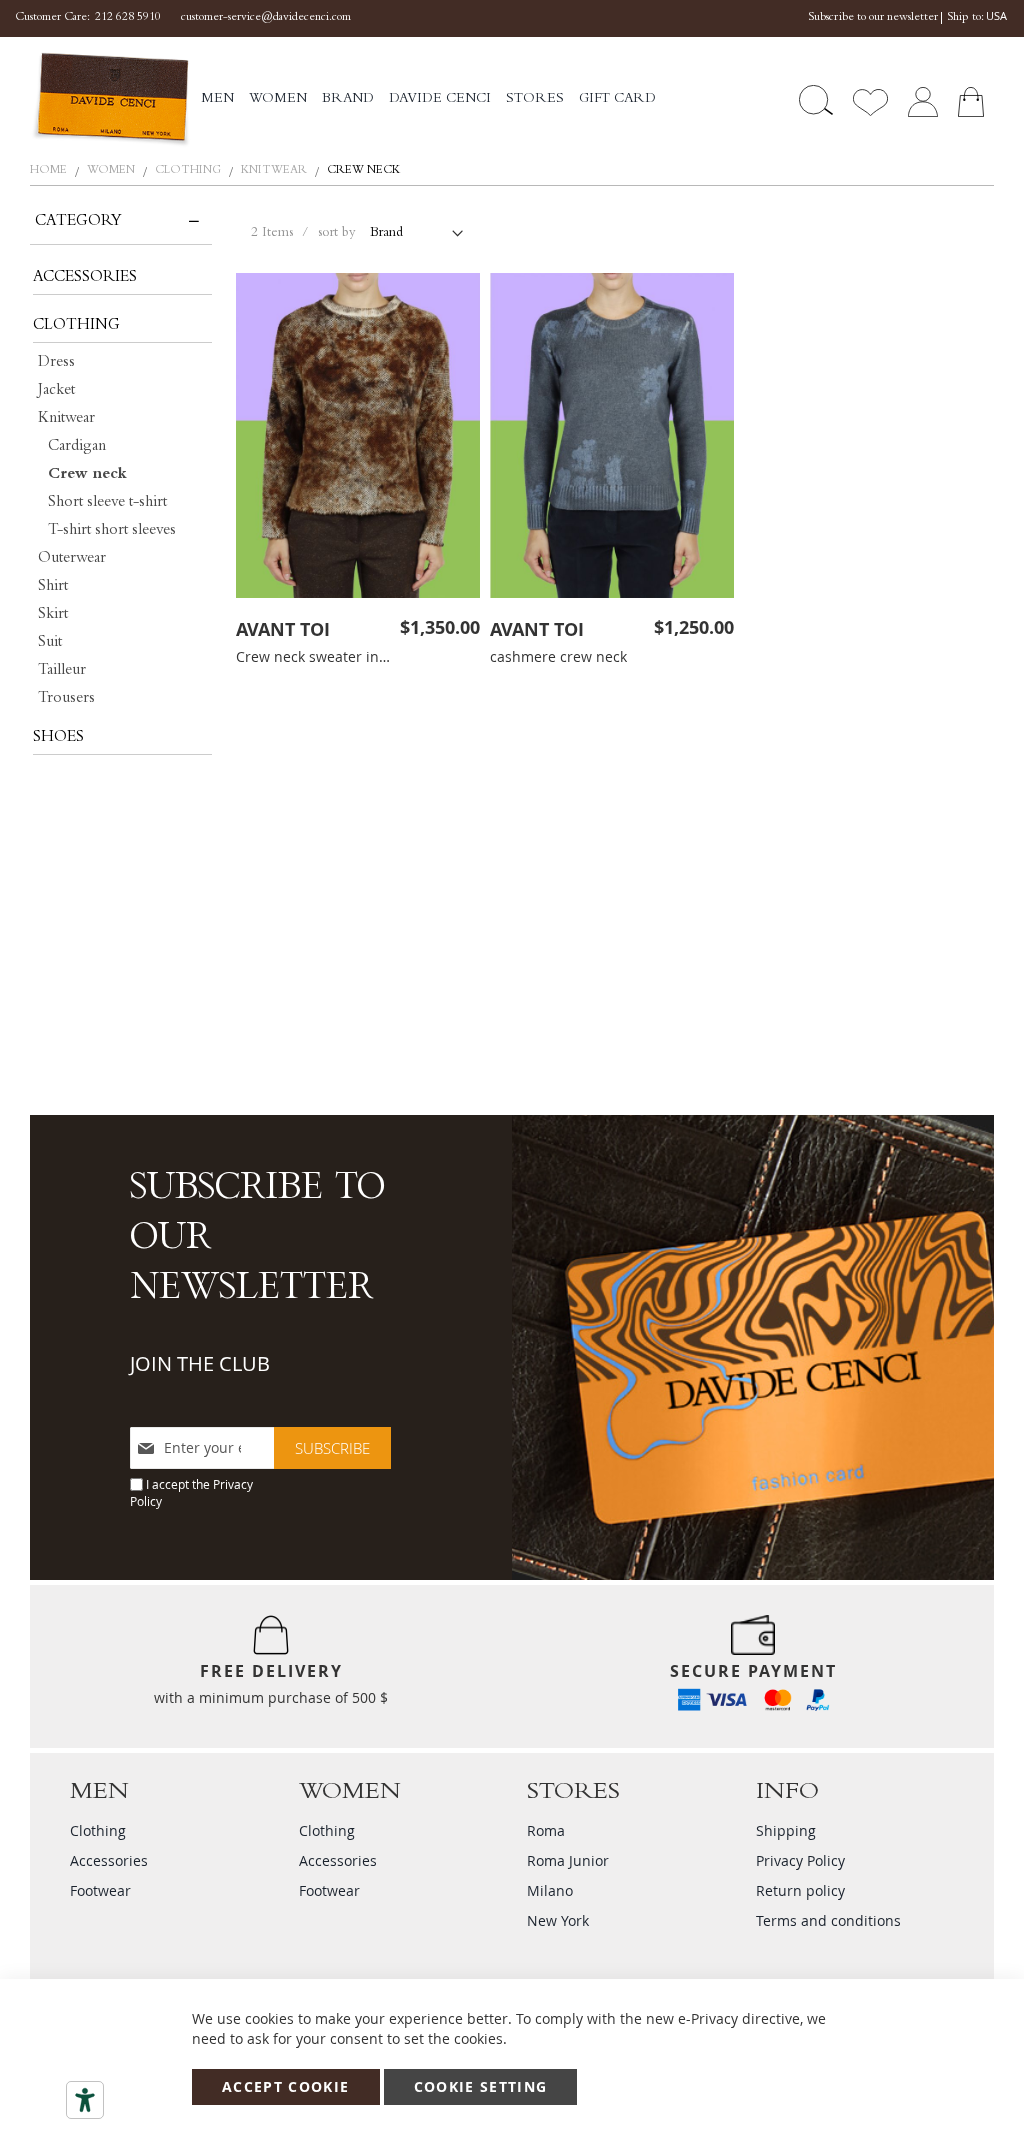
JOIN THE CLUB (200, 1363)
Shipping (786, 1830)
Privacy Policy (800, 1860)
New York (558, 1920)
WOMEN (112, 171)
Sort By (337, 234)
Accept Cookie (286, 2086)
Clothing (189, 171)
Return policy (800, 1890)
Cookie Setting (481, 2086)
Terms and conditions (828, 1920)
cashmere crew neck (558, 656)
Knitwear (275, 171)
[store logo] (110, 100)
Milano (550, 1890)
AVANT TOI (283, 629)
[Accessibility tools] (85, 2100)
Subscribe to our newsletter (873, 18)
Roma (546, 1830)
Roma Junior (568, 1860)
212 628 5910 (128, 18)
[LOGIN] (923, 100)
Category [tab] (78, 222)
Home (50, 171)
